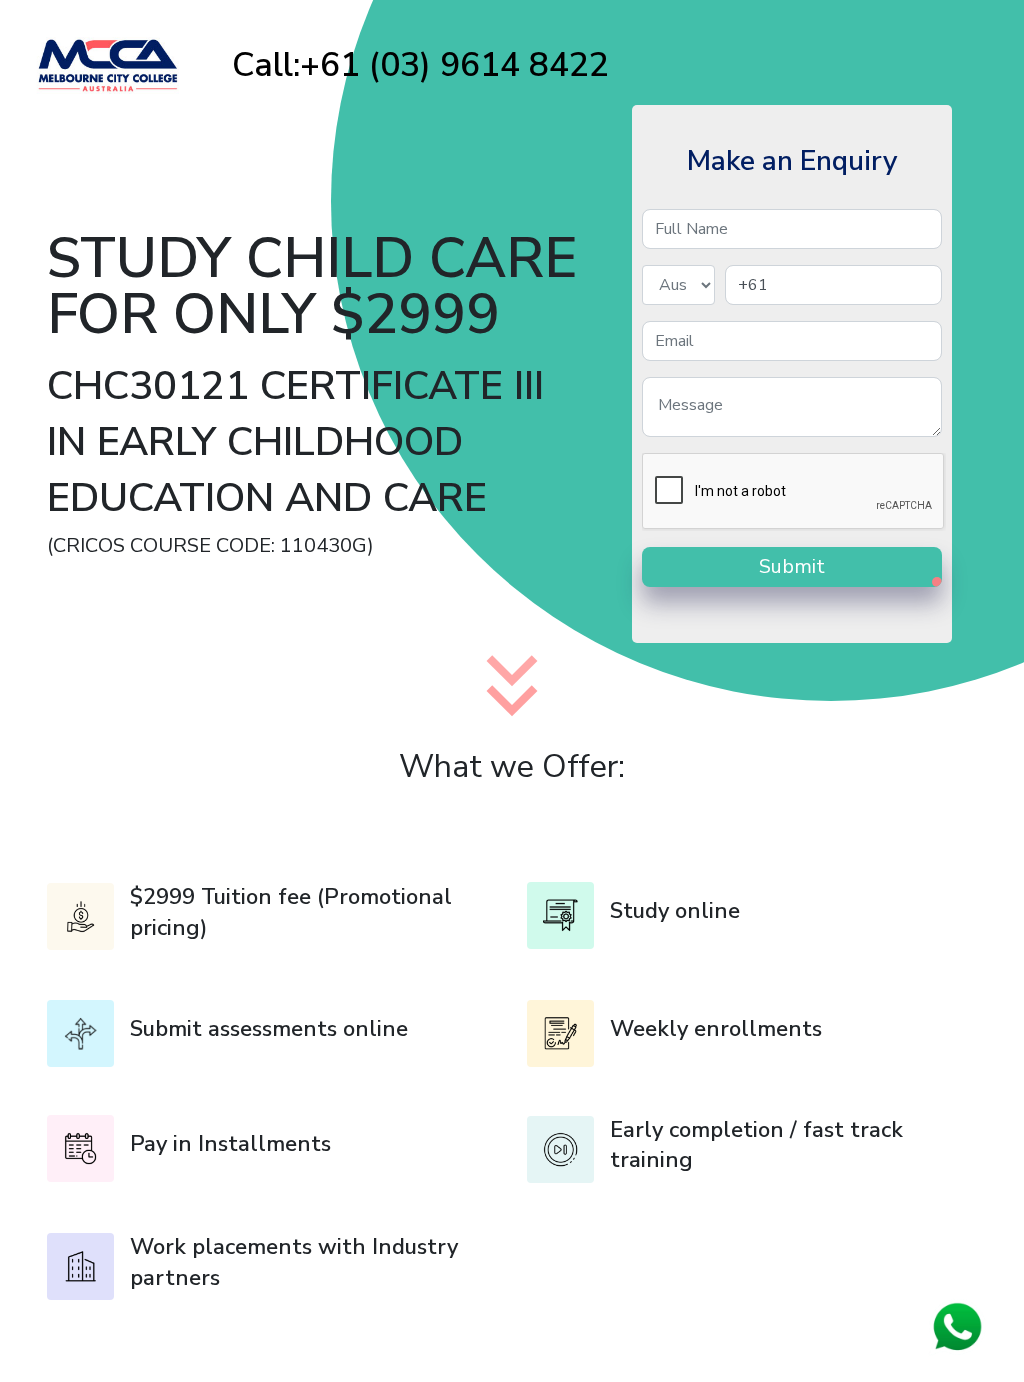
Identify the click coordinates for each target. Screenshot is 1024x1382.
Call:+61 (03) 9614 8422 (420, 65)
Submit (792, 566)
